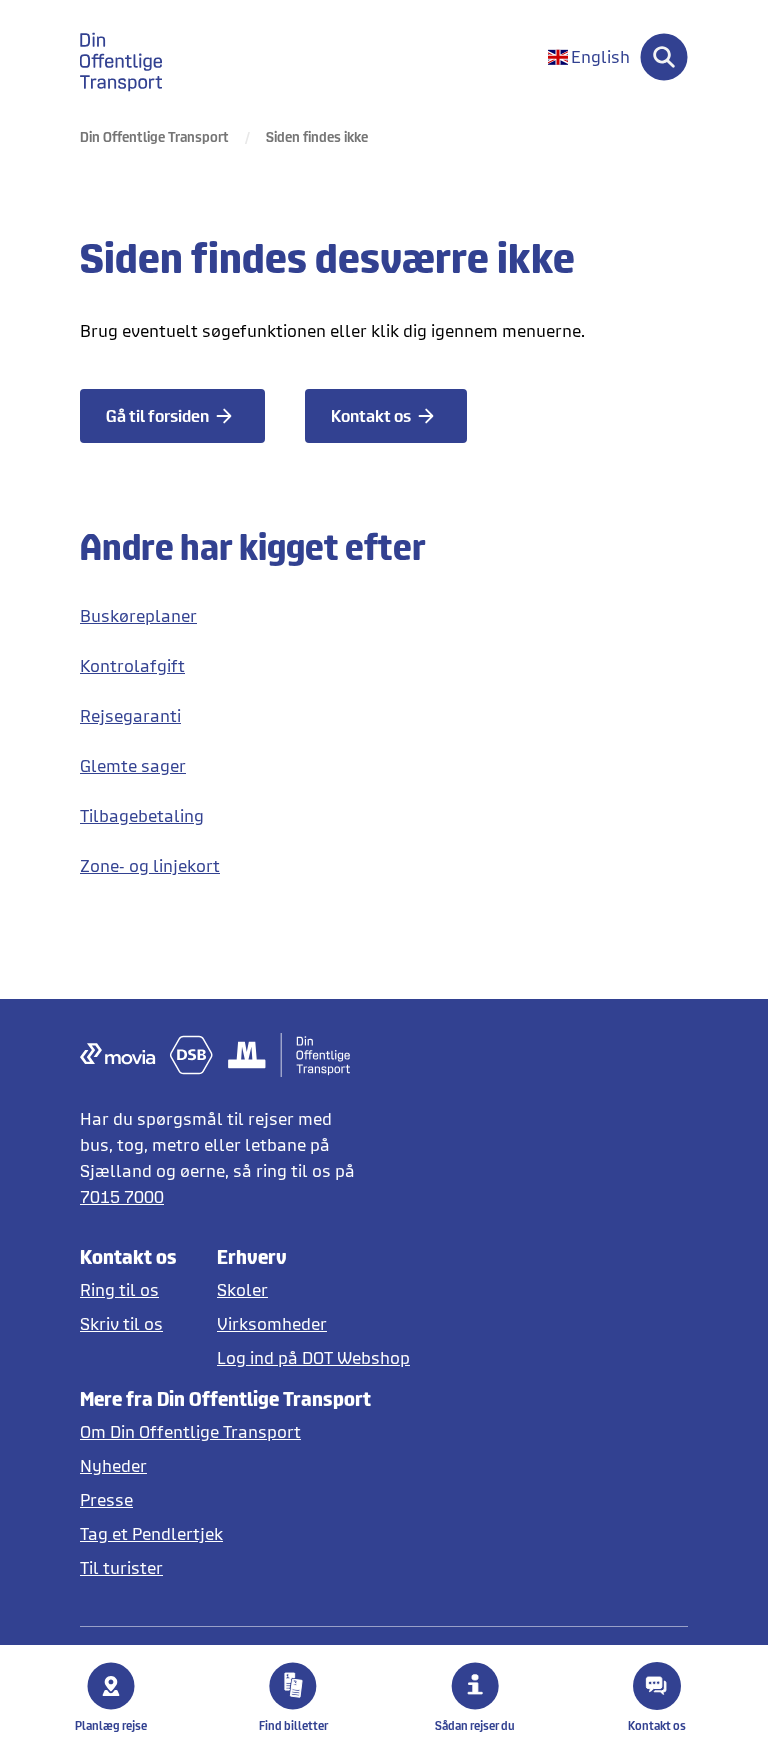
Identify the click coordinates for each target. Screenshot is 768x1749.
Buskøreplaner (138, 615)
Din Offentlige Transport (154, 136)
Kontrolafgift (132, 665)
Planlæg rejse (111, 1725)
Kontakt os (657, 1725)
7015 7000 (122, 1196)
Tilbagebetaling (142, 815)
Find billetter (293, 1725)
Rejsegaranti (130, 715)
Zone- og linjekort (150, 865)
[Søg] (664, 57)
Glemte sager (133, 765)
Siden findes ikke (317, 136)
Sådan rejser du (475, 1725)
